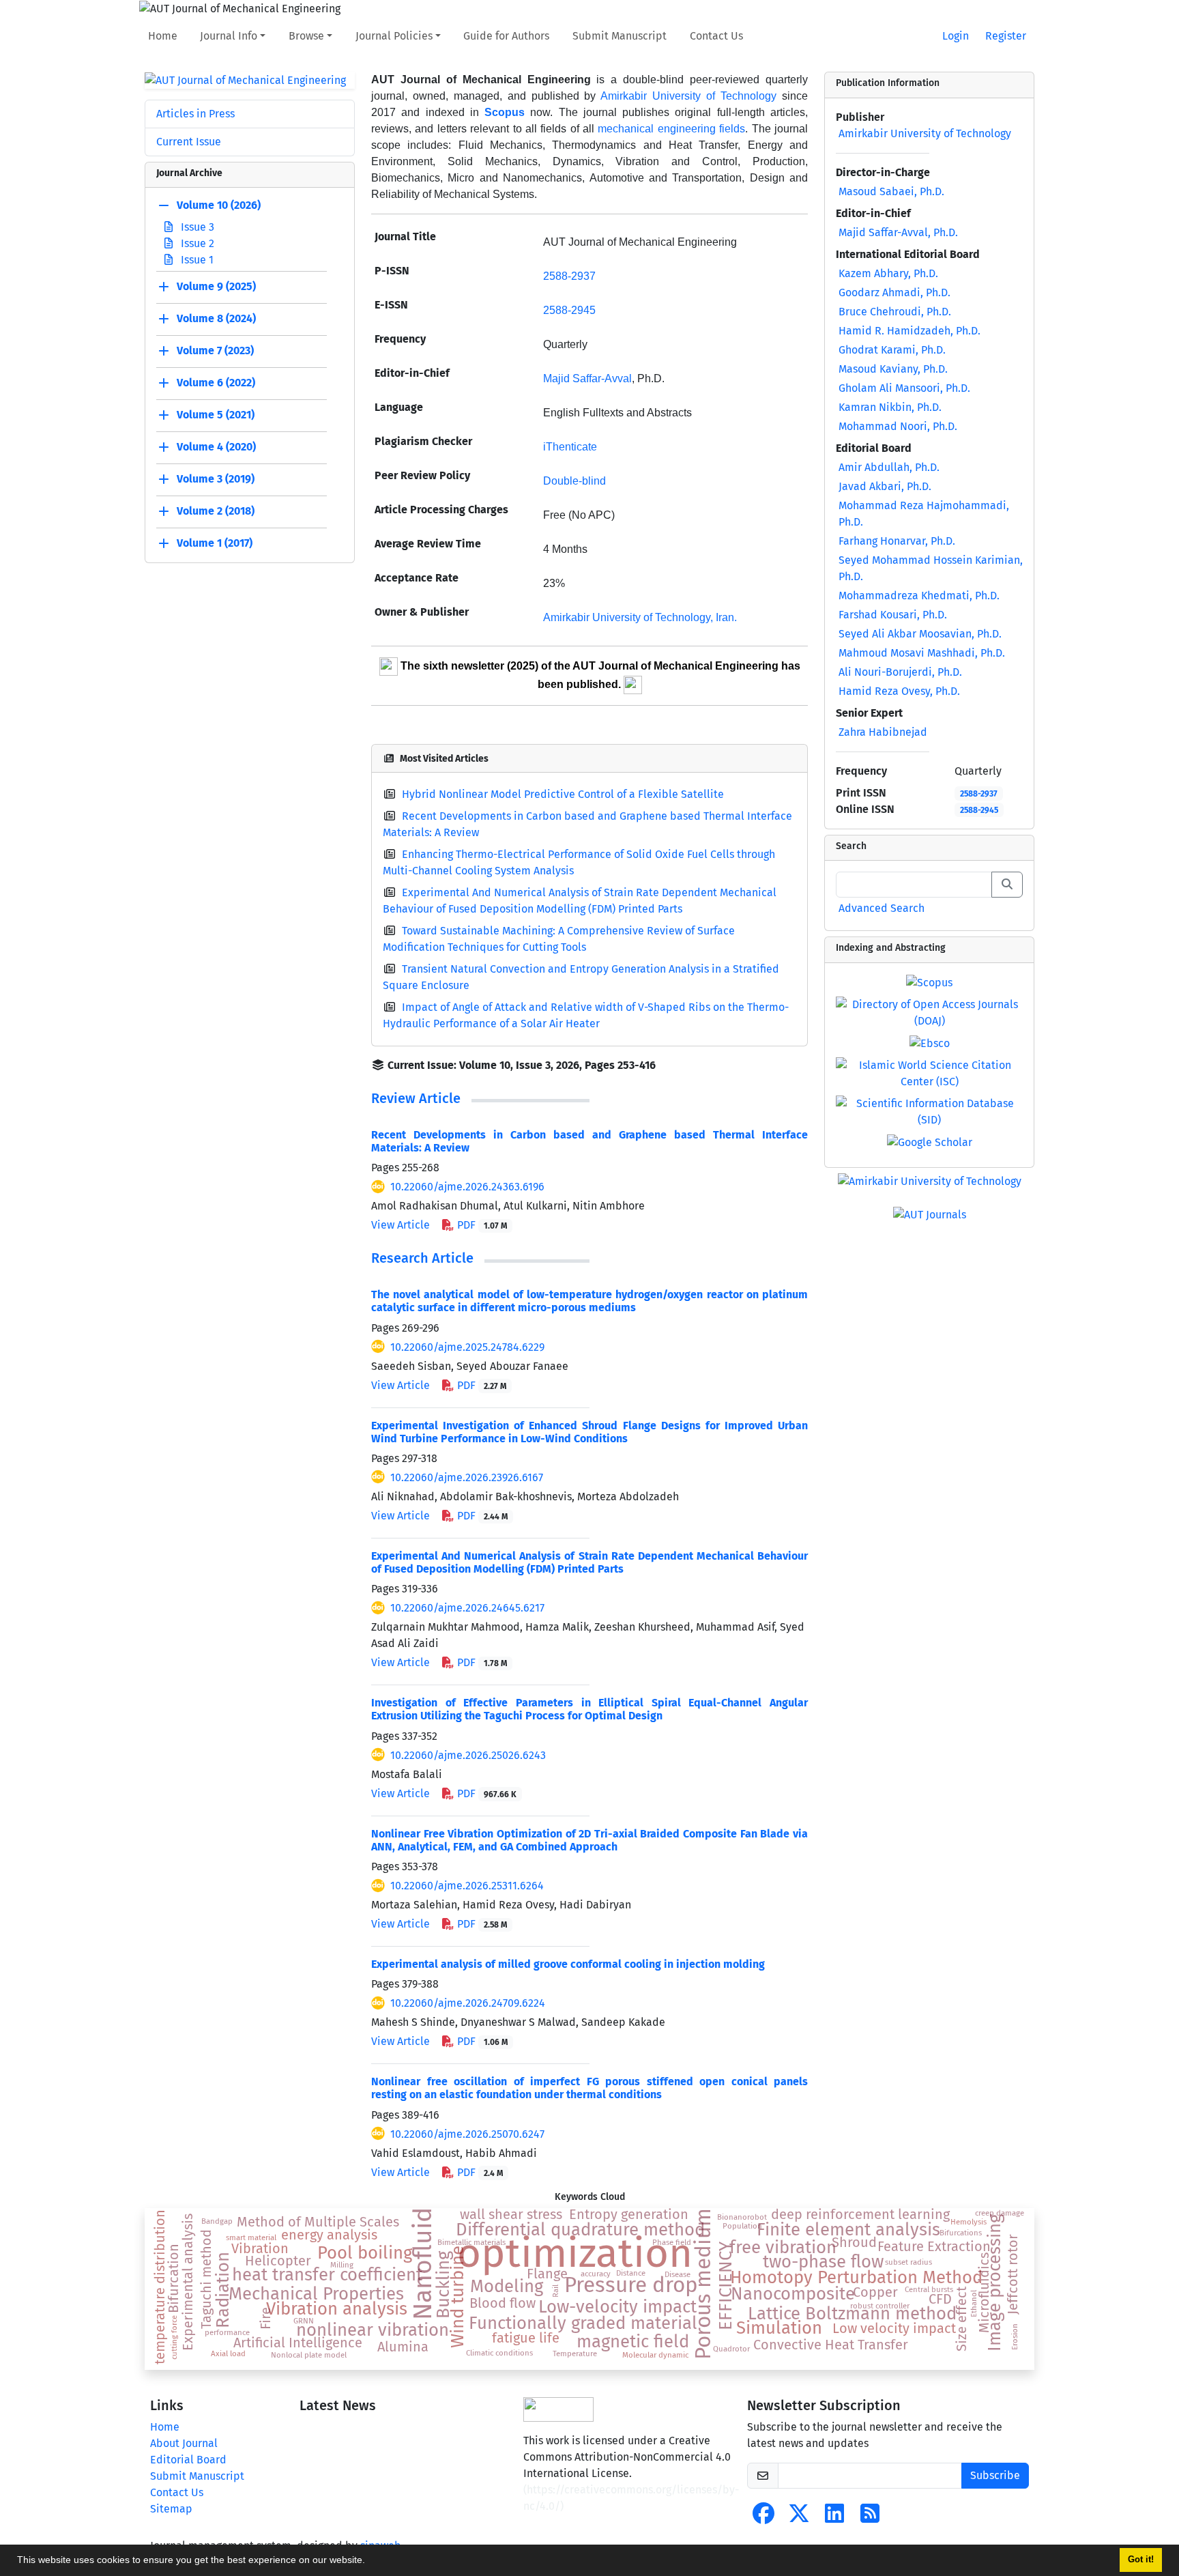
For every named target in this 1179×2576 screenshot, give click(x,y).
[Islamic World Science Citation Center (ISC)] (929, 1073)
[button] (370, 2562)
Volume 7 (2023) (215, 351)
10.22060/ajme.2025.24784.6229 (467, 1347)
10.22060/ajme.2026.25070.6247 (467, 2134)
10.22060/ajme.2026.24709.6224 (468, 2003)
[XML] (667, 1065)
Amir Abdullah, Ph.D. (889, 467)
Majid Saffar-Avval (587, 378)
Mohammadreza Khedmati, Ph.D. (919, 596)
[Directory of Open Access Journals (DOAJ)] (929, 1012)
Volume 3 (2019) (216, 480)
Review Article (416, 1098)
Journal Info (229, 36)
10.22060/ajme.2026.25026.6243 (468, 1755)
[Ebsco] (930, 1043)
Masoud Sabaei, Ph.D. (891, 191)
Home (163, 36)
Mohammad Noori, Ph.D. (898, 426)
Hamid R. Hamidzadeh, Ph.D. (909, 331)
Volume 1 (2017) (215, 544)
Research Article (422, 1258)
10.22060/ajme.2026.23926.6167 (467, 1477)
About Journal (184, 2443)
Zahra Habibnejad (883, 732)
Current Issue (189, 142)
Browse (306, 36)
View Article (401, 1225)
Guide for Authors (506, 36)
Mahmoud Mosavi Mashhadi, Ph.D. (922, 653)
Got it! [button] (1141, 2560)
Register (1006, 36)
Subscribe (995, 2475)
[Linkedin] (834, 2518)
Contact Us (716, 36)
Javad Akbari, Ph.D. (885, 486)
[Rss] (870, 2518)
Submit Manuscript (620, 36)
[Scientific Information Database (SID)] (929, 1111)
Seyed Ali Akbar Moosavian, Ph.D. (920, 634)
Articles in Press (195, 114)
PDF (481, 1225)
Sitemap (171, 2509)
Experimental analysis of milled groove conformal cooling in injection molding (568, 1964)
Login (956, 36)
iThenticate (570, 447)
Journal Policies (394, 36)
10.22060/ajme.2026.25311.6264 (467, 1886)
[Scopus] (929, 982)
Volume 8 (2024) (216, 319)
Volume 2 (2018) (216, 512)
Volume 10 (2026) (219, 206)
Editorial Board (188, 2460)
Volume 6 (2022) (216, 383)
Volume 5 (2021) (216, 415)
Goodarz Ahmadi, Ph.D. (894, 292)
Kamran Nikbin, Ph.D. (890, 407)
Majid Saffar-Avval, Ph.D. (898, 232)
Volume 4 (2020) (216, 447)
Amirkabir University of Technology (688, 96)
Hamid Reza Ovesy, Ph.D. (899, 691)
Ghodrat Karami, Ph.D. (892, 350)
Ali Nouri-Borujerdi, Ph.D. (900, 672)
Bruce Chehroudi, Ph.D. (895, 312)
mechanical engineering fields (671, 129)
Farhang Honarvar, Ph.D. (897, 541)
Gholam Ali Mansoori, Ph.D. (904, 388)
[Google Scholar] (930, 1142)
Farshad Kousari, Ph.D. (893, 615)
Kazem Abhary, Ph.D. (888, 273)
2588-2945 (979, 810)
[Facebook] (763, 2518)
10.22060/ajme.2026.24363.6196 (467, 1187)
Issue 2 (196, 243)
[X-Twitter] (799, 2518)
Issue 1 (196, 260)
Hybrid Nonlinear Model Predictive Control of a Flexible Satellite (563, 794)
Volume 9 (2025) (216, 287)
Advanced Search (882, 908)
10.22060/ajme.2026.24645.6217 (467, 1608)
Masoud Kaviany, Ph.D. (893, 369)
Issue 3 (196, 227)
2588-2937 (569, 276)
